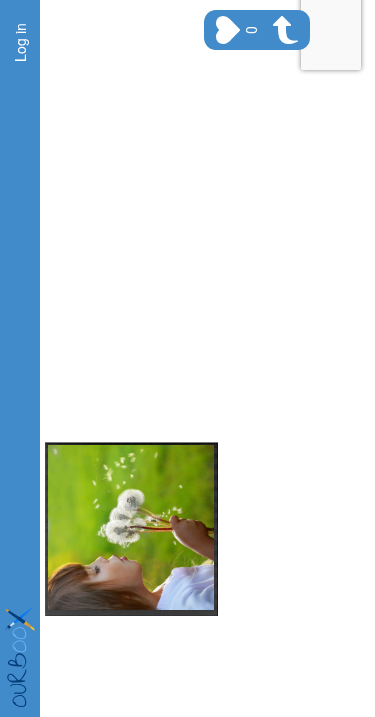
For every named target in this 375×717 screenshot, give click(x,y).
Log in (20, 42)
